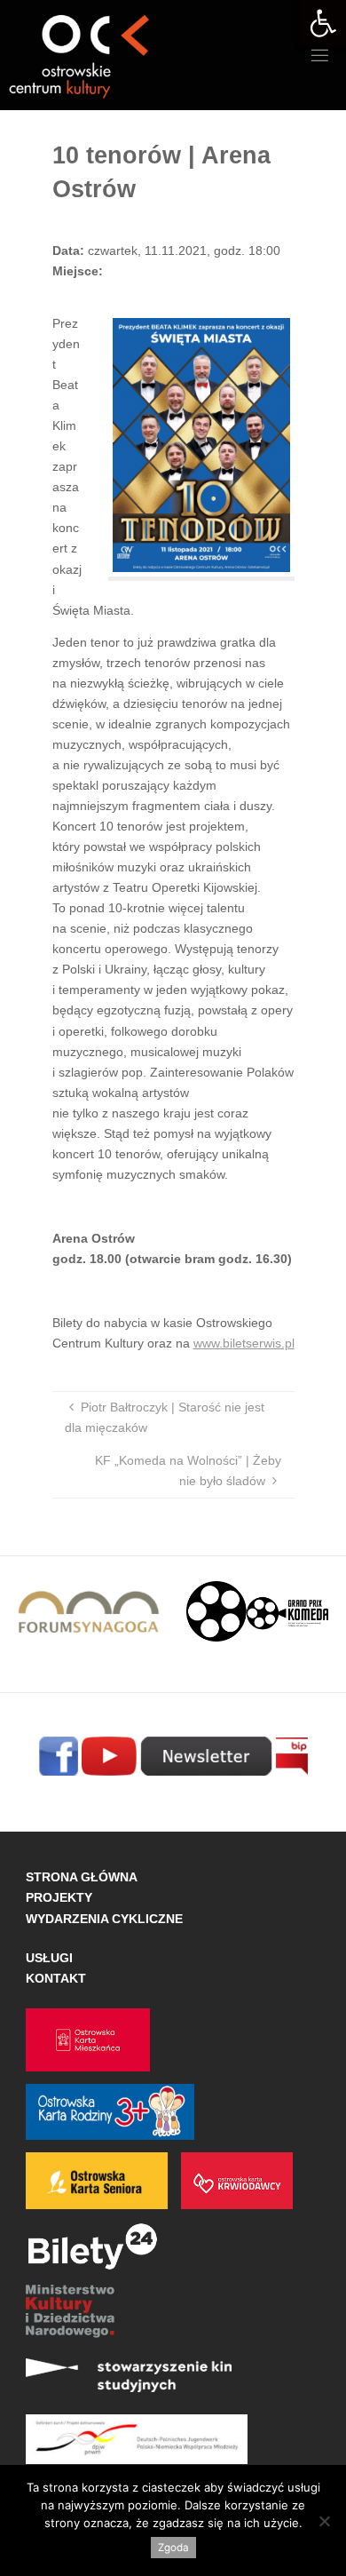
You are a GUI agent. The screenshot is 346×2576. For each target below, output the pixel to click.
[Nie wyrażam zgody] (324, 2521)
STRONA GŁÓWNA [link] (82, 1877)
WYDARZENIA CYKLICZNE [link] (104, 1919)
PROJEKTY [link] (59, 1897)
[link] (323, 23)
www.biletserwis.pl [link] (244, 1343)
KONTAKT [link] (56, 1978)
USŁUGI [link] (49, 1958)
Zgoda (173, 2548)
